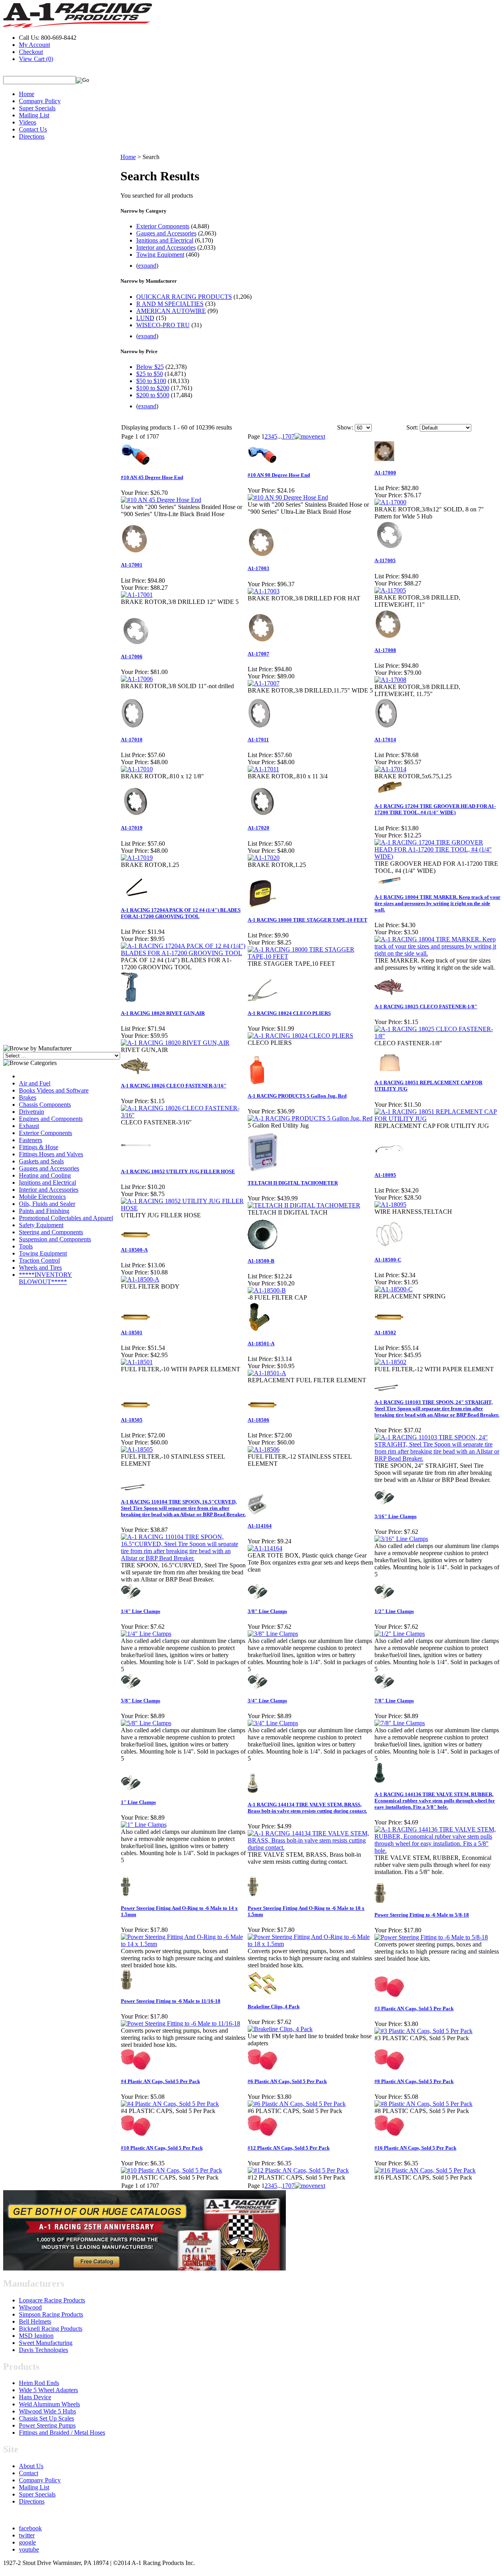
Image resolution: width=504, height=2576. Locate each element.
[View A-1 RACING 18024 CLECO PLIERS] (300, 1036)
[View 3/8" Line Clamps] (273, 1634)
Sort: (412, 427)
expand (147, 266)
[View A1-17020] (264, 858)
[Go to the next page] (310, 436)
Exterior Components (45, 1133)
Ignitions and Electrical (47, 1182)
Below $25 (150, 367)
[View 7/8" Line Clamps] (400, 1723)
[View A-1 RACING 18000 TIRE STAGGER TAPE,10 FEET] (311, 957)
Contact (29, 2473)
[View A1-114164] (265, 1548)
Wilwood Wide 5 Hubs (47, 2411)
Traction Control (39, 1260)
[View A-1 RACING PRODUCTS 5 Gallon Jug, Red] (310, 1118)
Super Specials (37, 108)
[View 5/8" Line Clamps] (146, 1723)
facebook (30, 2528)
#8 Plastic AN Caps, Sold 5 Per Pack (414, 2081)
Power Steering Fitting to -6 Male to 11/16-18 (171, 2001)
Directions (32, 136)
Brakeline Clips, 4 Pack (274, 2007)
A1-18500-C (388, 1260)
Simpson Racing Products (51, 2314)
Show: (345, 427)
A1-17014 (385, 740)
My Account (34, 45)
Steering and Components (51, 1232)
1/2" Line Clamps (394, 1611)
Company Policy (40, 101)
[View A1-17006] (137, 679)
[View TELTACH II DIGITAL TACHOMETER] (304, 1205)
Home (27, 94)
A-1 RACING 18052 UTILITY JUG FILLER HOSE (178, 1171)
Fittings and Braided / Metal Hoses (62, 2432)
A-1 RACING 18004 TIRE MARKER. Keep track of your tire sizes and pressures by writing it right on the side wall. (437, 903)
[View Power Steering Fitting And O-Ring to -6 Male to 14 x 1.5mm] (184, 1944)
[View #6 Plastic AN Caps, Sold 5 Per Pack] (297, 2104)
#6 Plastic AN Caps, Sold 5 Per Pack (287, 2081)
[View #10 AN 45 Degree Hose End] (161, 500)
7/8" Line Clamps (394, 1701)
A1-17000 (385, 473)
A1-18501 (132, 1332)
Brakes (28, 1097)
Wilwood (30, 2307)
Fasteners (31, 1140)
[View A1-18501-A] (267, 1373)
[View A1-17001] (137, 595)
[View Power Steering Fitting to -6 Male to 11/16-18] (181, 2023)
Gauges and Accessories (49, 1168)
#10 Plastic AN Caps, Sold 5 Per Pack (162, 2148)
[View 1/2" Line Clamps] (400, 1634)
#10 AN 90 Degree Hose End (279, 475)
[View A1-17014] (390, 769)
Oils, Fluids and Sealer (47, 1204)
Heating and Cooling (45, 1175)
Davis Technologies (44, 2350)
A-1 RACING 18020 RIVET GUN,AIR (163, 1013)
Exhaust (29, 1126)
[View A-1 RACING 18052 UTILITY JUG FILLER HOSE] (184, 1208)
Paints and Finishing (44, 1211)
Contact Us (33, 129)
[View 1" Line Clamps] (144, 1825)
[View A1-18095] (390, 1205)
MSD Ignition (36, 2336)
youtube (29, 2549)
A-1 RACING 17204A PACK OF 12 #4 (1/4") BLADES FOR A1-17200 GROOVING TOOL (181, 913)
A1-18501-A (261, 1344)
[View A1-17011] (263, 769)
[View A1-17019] (137, 858)
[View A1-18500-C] (394, 1289)
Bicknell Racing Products (51, 2329)
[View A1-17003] (264, 591)
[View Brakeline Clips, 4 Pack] (280, 2029)
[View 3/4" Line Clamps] (273, 1723)
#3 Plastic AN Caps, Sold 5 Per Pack (414, 2008)
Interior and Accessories (49, 1190)
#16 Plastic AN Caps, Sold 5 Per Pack (415, 2148)
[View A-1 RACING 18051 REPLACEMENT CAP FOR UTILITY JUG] (437, 1119)
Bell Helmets (35, 2321)
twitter (27, 2535)
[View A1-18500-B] (267, 1290)
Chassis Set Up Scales (46, 2418)
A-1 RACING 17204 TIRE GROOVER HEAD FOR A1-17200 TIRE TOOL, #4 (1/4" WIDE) (435, 809)
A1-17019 (132, 828)
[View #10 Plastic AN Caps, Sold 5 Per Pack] (171, 2170)
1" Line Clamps (138, 1802)
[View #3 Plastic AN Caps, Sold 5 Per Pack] (423, 2031)
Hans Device (35, 2397)
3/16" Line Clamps (396, 1516)
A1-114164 (260, 1526)
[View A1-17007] (264, 683)
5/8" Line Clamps (141, 1701)
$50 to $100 (151, 381)
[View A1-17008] (390, 680)
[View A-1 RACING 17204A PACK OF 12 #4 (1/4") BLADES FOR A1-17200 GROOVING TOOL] (184, 953)
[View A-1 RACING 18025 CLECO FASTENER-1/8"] (437, 1036)
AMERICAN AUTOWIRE (171, 311)
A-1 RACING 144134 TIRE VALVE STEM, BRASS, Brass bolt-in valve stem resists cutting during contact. (307, 1808)
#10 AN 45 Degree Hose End (152, 477)
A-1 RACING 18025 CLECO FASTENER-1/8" (426, 1007)
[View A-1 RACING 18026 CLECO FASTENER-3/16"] (184, 1115)
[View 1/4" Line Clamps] (146, 1634)
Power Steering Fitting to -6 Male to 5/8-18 (422, 1915)
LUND (145, 318)
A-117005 (385, 560)
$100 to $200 (153, 388)
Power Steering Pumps (47, 2425)
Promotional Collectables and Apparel (66, 1218)
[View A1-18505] (137, 1449)
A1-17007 (258, 654)
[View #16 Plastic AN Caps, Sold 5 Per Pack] (425, 2170)
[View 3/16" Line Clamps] (401, 1539)
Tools (26, 1246)
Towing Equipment (43, 1253)
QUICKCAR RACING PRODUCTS (184, 297)
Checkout (31, 52)
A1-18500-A (134, 1250)
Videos (28, 122)
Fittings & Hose (39, 1147)
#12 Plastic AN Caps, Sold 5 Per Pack (289, 2148)
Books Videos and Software (54, 1090)
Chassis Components (45, 1105)
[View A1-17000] (390, 502)
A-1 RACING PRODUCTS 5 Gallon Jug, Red (297, 1096)
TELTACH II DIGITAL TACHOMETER (293, 1183)
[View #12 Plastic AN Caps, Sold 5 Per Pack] (298, 2170)
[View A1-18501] (137, 1362)
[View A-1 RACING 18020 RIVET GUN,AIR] (175, 1043)
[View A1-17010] (137, 769)
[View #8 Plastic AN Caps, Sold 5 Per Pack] (423, 2104)
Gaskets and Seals (41, 1161)
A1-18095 (385, 1175)
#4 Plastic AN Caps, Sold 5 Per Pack (160, 2081)
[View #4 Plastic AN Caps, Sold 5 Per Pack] (170, 2104)
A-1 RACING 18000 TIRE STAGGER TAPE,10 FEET (308, 920)
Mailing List (34, 115)
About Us (31, 2466)
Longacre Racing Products (52, 2300)
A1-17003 (258, 568)
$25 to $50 (150, 374)
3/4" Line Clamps (267, 1701)
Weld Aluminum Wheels (49, 2404)
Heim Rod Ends (39, 2383)
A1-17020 (258, 828)
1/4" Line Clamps (141, 1611)
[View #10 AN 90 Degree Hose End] (288, 497)
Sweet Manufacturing (46, 2343)
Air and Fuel (35, 1083)
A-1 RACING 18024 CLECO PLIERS (289, 1013)
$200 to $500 (153, 395)
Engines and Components (51, 1119)
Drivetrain (31, 1112)
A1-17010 (132, 740)
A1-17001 (132, 565)
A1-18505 (132, 1420)
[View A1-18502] (390, 1362)
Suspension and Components (55, 1239)
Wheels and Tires (40, 1268)
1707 (288, 436)
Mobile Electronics (42, 1197)
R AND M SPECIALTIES (170, 304)
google (27, 2542)
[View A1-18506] (264, 1449)
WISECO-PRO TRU (163, 325)
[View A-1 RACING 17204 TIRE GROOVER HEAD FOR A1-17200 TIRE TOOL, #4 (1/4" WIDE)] (437, 857)
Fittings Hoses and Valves (51, 1154)
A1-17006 (132, 657)
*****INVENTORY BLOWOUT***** (45, 1278)
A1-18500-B (261, 1261)
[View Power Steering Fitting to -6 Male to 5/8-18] (431, 1937)
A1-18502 (385, 1332)
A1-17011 (258, 740)
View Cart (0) (36, 59)
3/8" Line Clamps (267, 1611)
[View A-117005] (390, 590)
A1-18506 (258, 1420)
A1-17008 (385, 650)
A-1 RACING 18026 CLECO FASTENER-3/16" (174, 1086)
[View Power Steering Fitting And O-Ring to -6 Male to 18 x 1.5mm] (311, 1944)
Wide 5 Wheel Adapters (48, 2390)
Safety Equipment (41, 1225)
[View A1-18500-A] (140, 1279)
